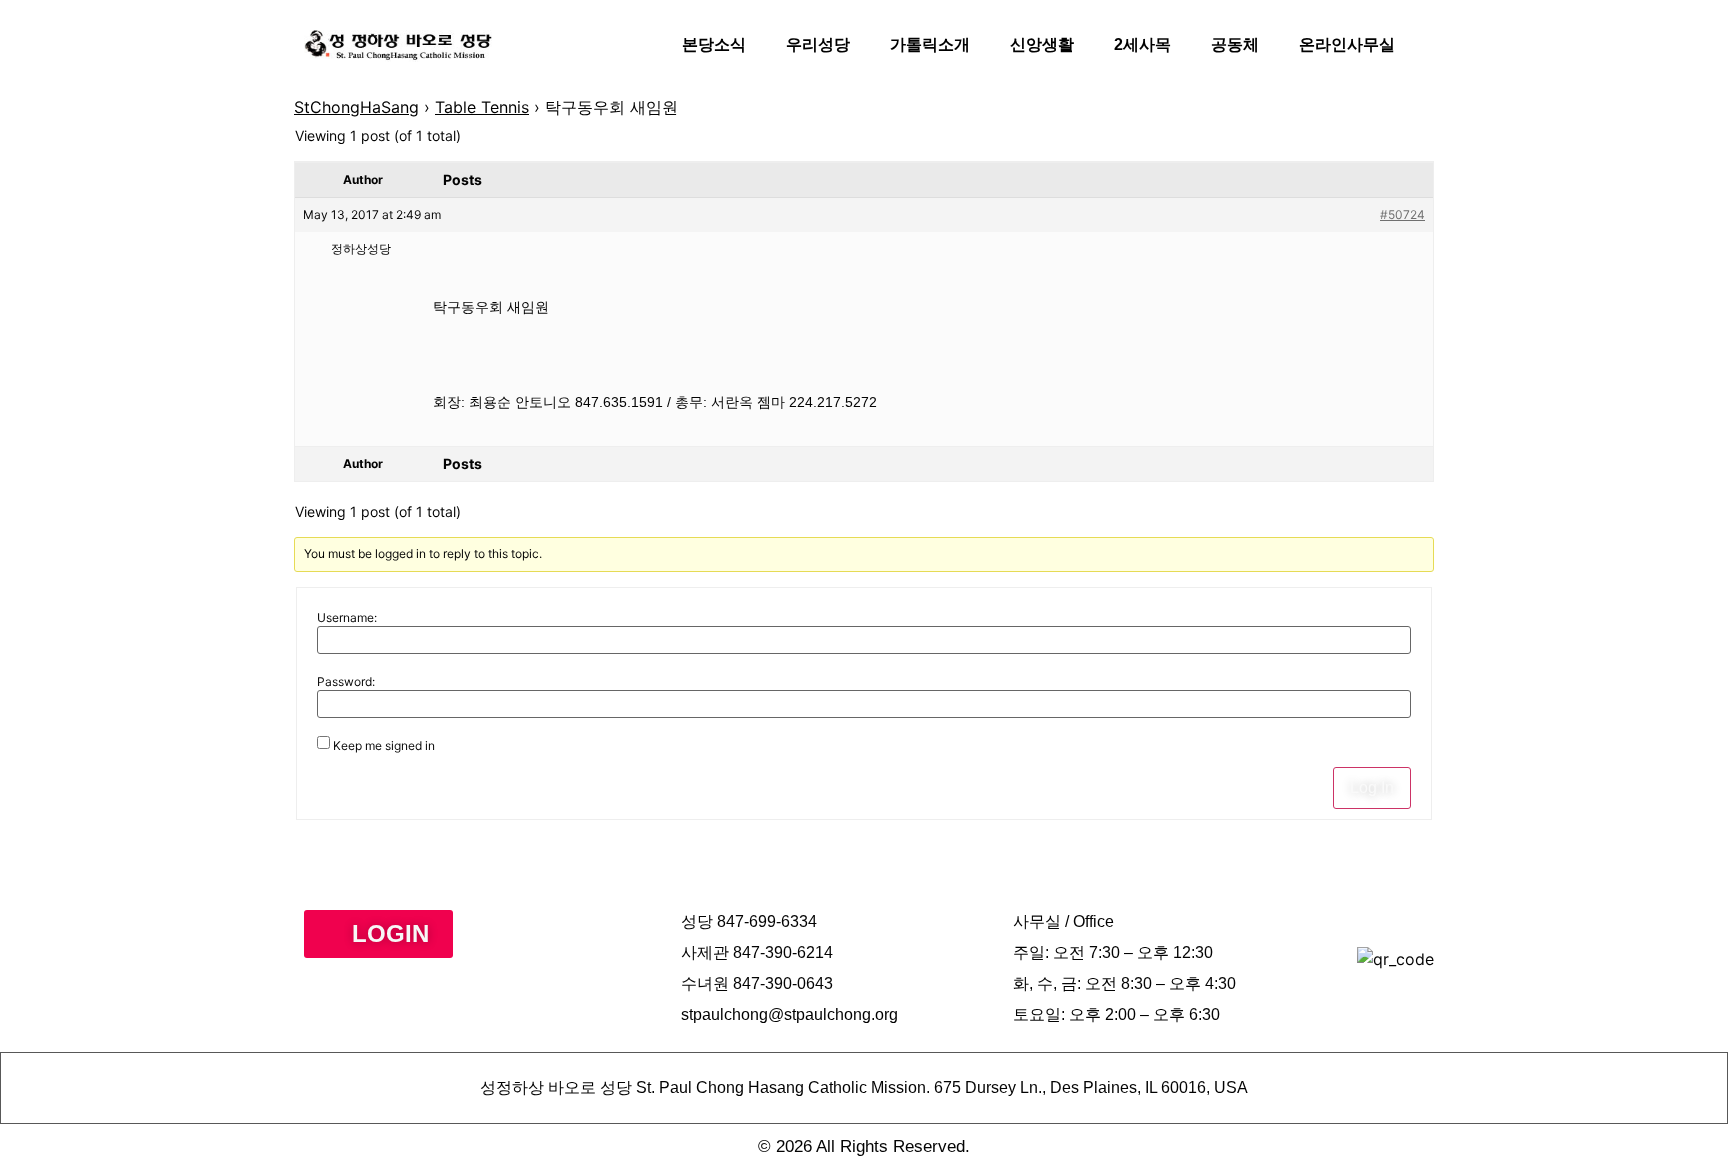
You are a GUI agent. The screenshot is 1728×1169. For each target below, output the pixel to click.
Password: (346, 682)
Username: (347, 618)
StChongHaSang (356, 107)
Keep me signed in (384, 746)
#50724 (1402, 214)
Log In (1372, 787)
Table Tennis (482, 107)
